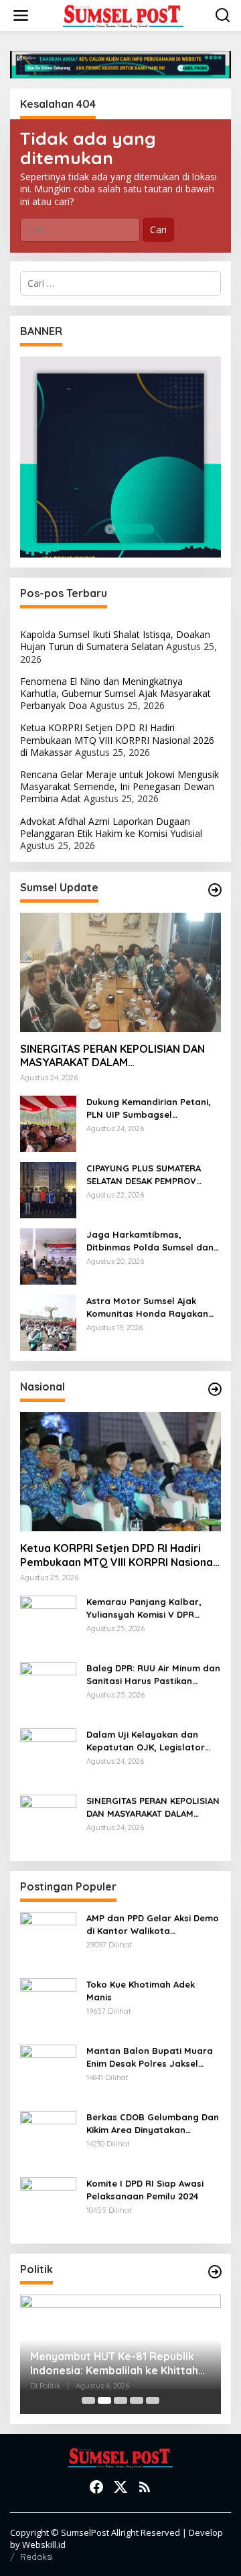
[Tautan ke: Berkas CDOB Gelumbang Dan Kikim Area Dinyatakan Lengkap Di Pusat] (48, 2138)
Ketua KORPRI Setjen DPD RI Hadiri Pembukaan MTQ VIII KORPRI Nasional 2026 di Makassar (117, 739)
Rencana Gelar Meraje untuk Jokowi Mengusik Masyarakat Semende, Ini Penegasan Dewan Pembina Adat (119, 786)
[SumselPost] (123, 16)
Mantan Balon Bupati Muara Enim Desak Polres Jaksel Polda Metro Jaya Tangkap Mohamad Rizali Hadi (150, 2057)
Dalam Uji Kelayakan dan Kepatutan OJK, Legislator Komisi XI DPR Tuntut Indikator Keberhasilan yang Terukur (153, 1741)
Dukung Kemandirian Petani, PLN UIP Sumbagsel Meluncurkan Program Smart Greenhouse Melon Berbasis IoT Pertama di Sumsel (151, 1108)
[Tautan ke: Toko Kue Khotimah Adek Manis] (48, 2005)
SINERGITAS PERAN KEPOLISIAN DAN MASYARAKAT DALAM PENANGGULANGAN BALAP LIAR (112, 1056)
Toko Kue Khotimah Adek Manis (141, 1990)
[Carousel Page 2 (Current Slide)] (104, 2400)
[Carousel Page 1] (88, 2400)
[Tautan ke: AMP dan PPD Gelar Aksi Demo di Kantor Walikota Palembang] (48, 1939)
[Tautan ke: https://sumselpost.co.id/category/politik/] (215, 2272)
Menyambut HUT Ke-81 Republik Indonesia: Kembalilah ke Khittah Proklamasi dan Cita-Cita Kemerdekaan (114, 2364)
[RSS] (145, 2487)
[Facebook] (96, 2487)
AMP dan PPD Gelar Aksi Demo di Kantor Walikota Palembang (153, 1924)
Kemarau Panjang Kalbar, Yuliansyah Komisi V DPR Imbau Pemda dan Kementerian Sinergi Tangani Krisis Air (150, 1608)
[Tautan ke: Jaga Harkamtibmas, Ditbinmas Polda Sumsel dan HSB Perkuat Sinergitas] (48, 1255)
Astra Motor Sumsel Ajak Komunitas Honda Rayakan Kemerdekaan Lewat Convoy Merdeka (150, 1307)
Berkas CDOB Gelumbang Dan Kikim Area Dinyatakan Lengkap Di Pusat (153, 2123)
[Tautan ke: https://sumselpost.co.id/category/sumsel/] (215, 890)
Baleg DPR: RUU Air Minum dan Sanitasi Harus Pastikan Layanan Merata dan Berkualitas (153, 1674)
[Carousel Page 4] (137, 2400)
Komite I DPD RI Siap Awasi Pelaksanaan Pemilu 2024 (145, 2189)
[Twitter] (120, 2487)
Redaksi (36, 2557)
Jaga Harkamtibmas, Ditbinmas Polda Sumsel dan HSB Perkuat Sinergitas (150, 1241)
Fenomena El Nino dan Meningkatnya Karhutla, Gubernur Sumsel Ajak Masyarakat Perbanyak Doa (115, 693)
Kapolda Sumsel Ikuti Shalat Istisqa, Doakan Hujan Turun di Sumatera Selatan (115, 640)
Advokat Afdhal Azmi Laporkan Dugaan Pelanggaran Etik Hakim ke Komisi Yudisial (111, 827)
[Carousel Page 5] (153, 2400)
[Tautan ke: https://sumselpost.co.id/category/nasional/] (215, 1389)
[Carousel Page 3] (120, 2400)
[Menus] (21, 15)
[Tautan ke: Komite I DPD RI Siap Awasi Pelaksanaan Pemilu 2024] (48, 2204)
